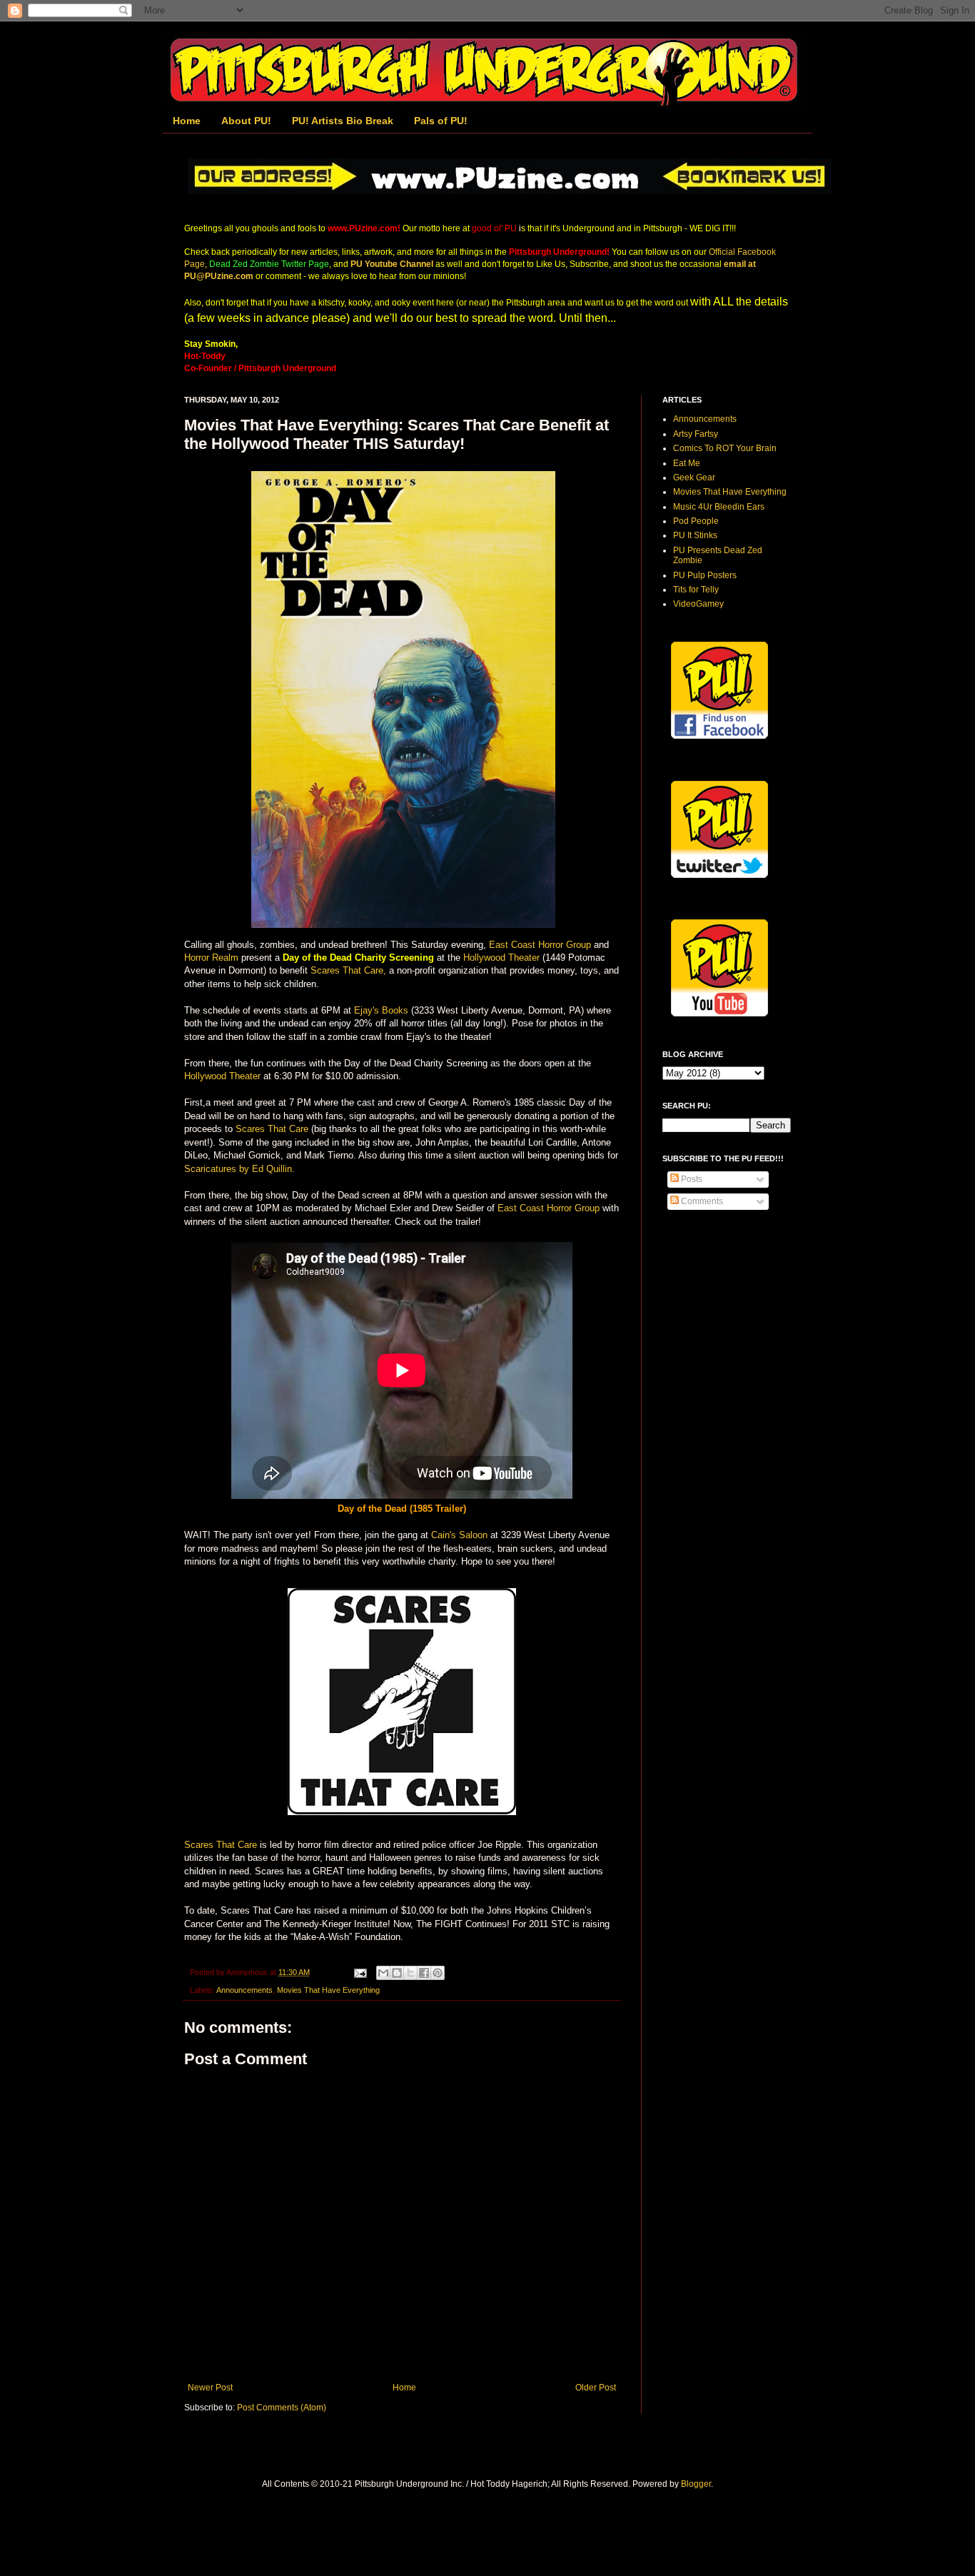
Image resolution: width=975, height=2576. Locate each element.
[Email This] (383, 1973)
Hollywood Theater (501, 958)
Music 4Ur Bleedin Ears (719, 507)
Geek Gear (694, 478)
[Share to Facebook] (424, 1973)
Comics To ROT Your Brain (725, 448)
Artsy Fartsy (696, 434)
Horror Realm (211, 958)
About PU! (246, 121)
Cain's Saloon (459, 1535)
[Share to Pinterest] (438, 1973)
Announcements (244, 1990)
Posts (691, 1179)
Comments (701, 1201)
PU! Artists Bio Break (343, 121)
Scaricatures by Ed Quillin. (239, 1169)
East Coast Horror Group (540, 945)
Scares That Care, (348, 970)
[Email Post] (360, 1972)
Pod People (696, 521)
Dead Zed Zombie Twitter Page (269, 264)
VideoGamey (698, 604)
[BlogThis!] (397, 1973)
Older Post (596, 2388)
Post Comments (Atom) (282, 2408)
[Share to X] (410, 1973)
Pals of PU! (441, 121)
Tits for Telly (696, 590)
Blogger (696, 2484)
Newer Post (210, 2388)
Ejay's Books (381, 1010)
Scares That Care (272, 1129)
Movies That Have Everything (328, 1990)
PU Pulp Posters (705, 575)
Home (187, 121)
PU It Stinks (695, 535)
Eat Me (687, 463)
